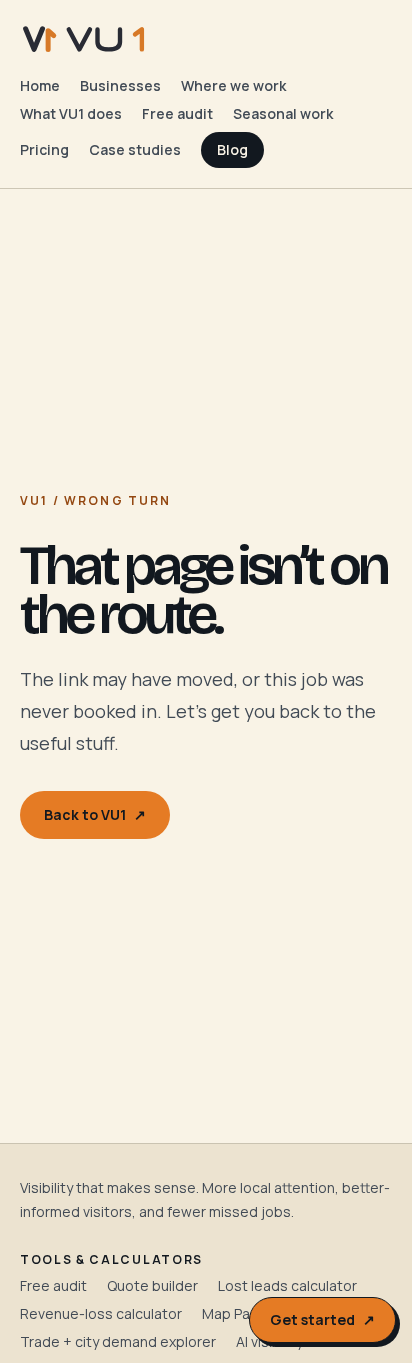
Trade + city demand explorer (118, 1341)
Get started (322, 1319)
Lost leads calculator (287, 1285)
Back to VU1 (95, 814)
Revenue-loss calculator (101, 1313)
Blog (232, 149)
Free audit (177, 113)
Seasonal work (283, 113)
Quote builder (152, 1285)
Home (40, 85)
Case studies (135, 149)
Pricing (44, 149)
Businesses (120, 85)
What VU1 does (71, 113)
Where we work (233, 85)
